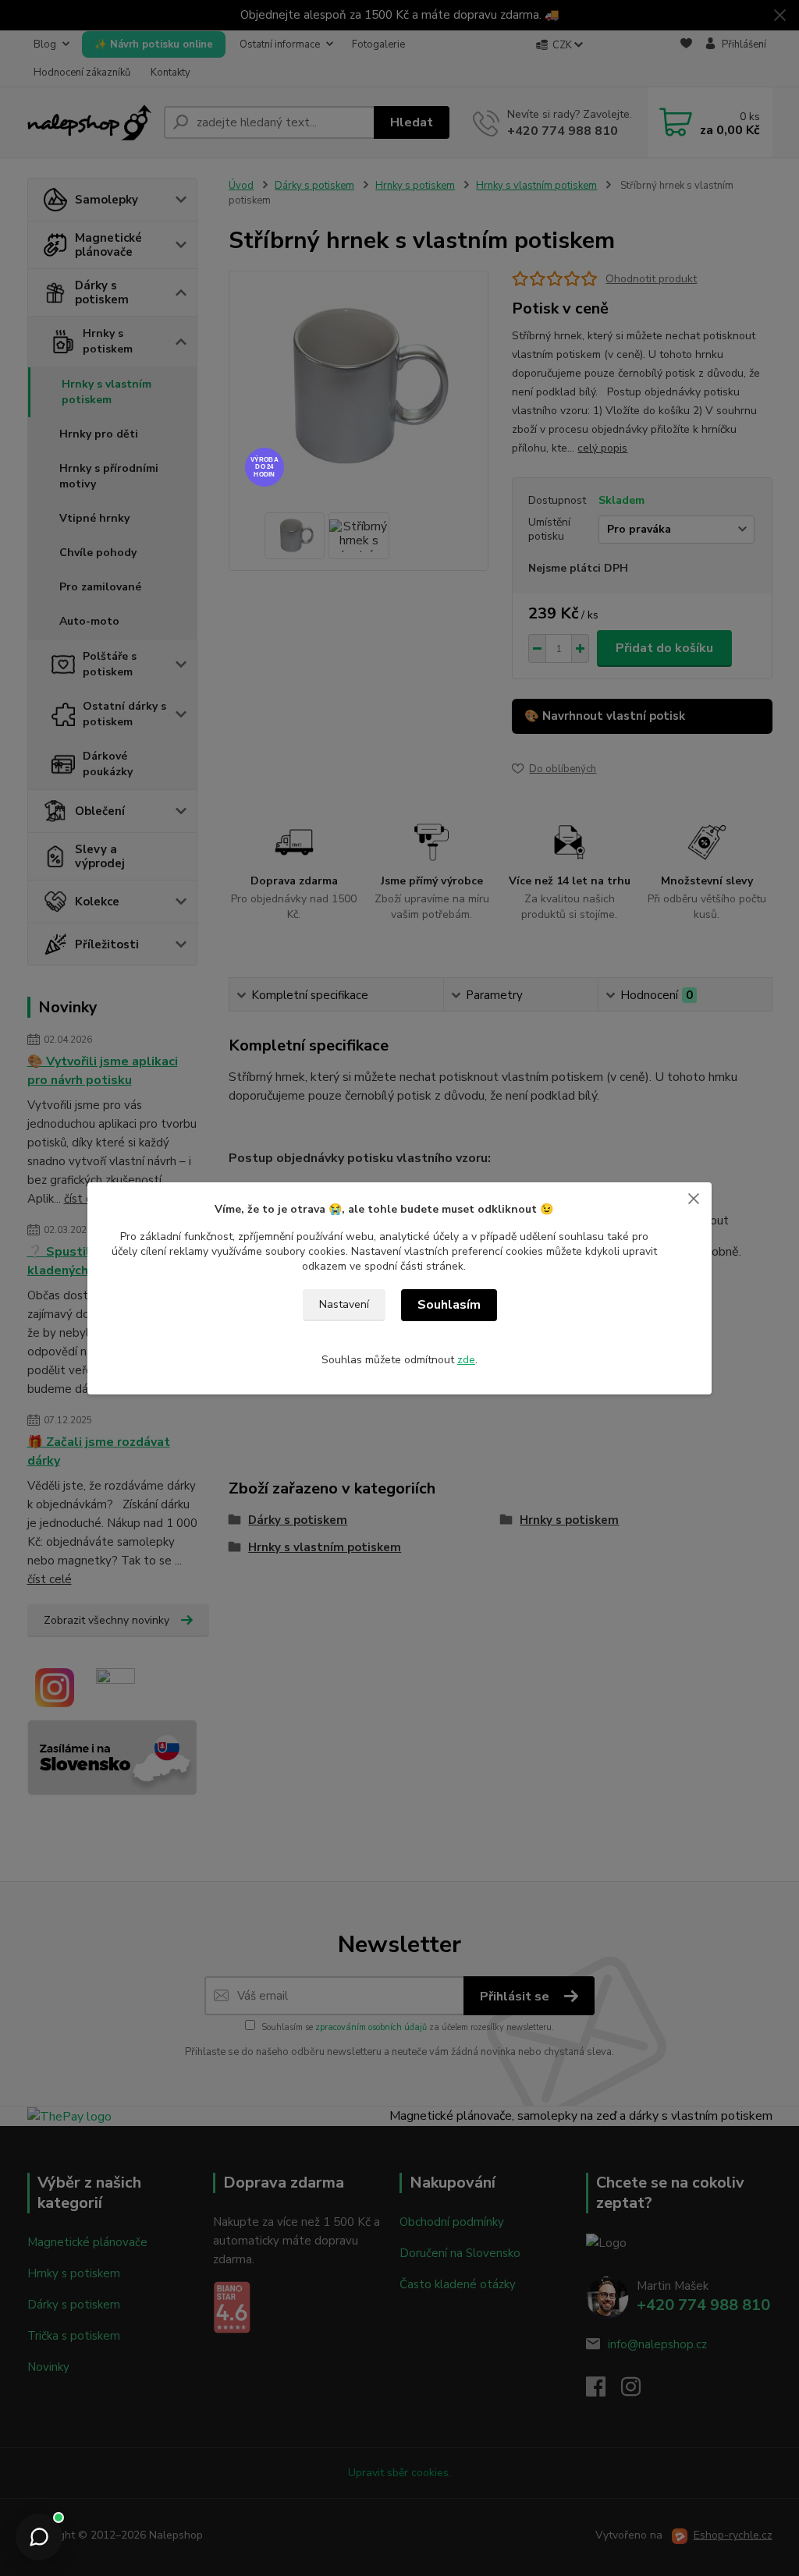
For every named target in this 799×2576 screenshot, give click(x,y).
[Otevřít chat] (39, 2537)
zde (466, 1360)
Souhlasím (449, 1305)
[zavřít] (694, 1198)
